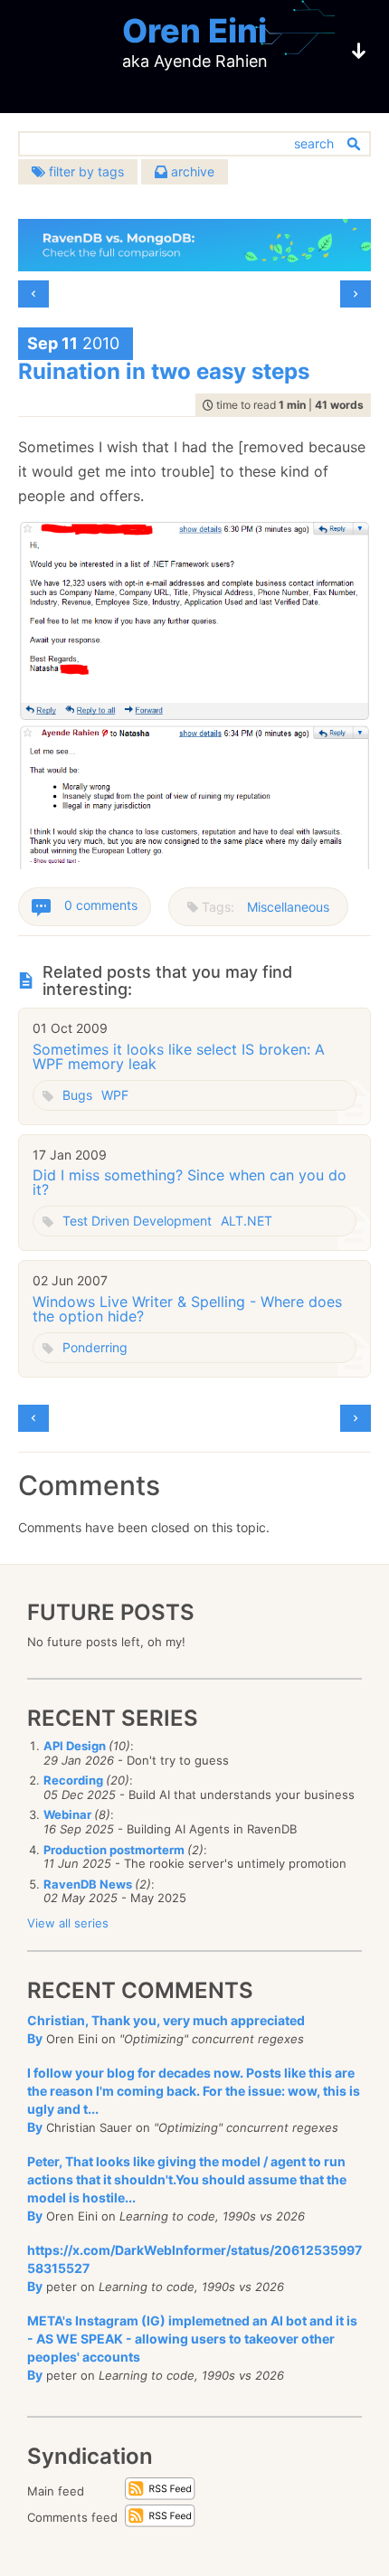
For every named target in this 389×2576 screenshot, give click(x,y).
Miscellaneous (288, 907)
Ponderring (95, 1347)
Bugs (77, 1095)
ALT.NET (247, 1221)
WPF (115, 1095)
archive (191, 171)
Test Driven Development (137, 1221)
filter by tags (85, 171)
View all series (68, 1923)
